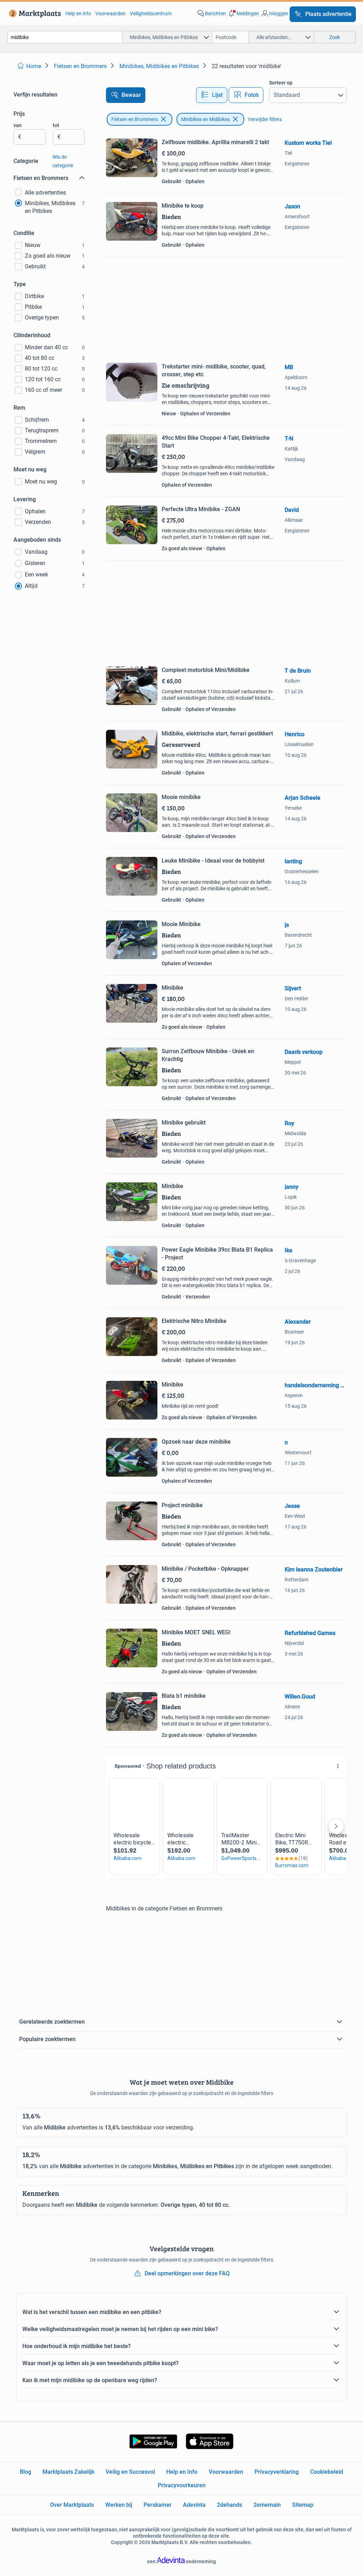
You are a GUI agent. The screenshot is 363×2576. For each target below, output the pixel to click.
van (18, 125)
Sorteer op (281, 83)
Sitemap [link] (303, 2505)
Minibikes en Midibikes (205, 119)
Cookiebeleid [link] (327, 2472)
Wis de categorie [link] (63, 161)
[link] (33, 13)
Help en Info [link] (182, 2472)
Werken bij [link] (119, 2505)
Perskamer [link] (158, 2505)
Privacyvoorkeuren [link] (182, 2485)
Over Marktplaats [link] (72, 2505)
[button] (243, 13)
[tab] (212, 95)
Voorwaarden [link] (110, 13)
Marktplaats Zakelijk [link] (68, 2472)
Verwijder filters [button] (265, 119)
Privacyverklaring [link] (277, 2472)
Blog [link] (26, 2472)
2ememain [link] (267, 2505)
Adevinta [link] (194, 2505)
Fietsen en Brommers (135, 119)
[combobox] (65, 37)
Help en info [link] (78, 13)
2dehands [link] (230, 2505)
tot (56, 125)
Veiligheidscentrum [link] (151, 13)
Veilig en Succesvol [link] (130, 2472)
